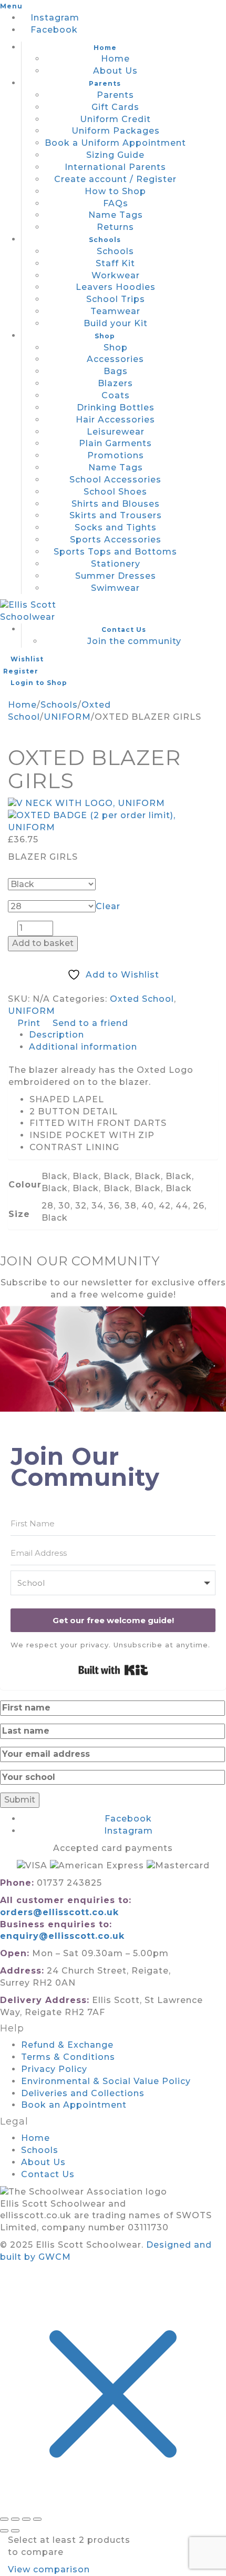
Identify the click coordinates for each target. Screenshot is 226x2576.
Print (29, 1023)
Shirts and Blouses (116, 504)
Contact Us (124, 630)
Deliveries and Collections (83, 2093)
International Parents (115, 167)
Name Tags (116, 215)
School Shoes (115, 492)
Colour (26, 873)
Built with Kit (113, 1670)
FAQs (116, 203)
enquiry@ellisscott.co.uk (62, 1936)
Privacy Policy (54, 2069)
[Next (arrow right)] (15, 2531)
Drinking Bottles (116, 407)
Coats (116, 395)
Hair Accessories (115, 420)
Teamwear (115, 311)
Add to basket (43, 943)
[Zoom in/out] (4, 2519)
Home (105, 48)
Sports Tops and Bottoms (115, 552)
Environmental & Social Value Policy (106, 2081)
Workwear (116, 275)
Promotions (116, 455)
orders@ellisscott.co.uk (59, 1912)
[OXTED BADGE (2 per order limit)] (113, 822)
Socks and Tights (116, 527)
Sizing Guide (115, 155)
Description (56, 1035)
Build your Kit (116, 323)
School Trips (116, 299)
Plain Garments (115, 443)
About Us (115, 71)
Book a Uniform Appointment (115, 143)
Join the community (134, 641)
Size (21, 895)
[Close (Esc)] (37, 2519)
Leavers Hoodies (116, 287)
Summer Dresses (116, 576)
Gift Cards (115, 107)
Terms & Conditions (68, 2057)
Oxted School (142, 999)
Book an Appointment (74, 2105)
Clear (108, 906)
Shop (105, 336)
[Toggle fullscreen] (15, 2519)
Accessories (115, 359)
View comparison (49, 2569)
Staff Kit (115, 263)
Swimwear (115, 588)
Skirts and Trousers (116, 515)
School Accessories (115, 480)
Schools (105, 240)
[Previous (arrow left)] (4, 2531)
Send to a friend (89, 1023)
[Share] (26, 2519)
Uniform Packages (116, 131)
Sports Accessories (116, 540)
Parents (105, 83)
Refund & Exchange (67, 2045)
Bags (116, 371)
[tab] (124, 1035)
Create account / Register (115, 179)
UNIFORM (67, 717)
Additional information (83, 1047)
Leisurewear (116, 432)
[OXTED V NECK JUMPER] (113, 804)
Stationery (116, 564)
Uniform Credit (115, 119)
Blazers (115, 383)
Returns (115, 227)
